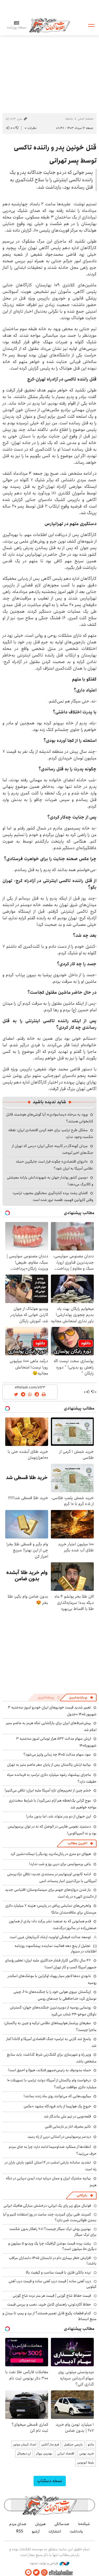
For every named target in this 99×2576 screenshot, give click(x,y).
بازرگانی (82, 2195)
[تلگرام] (28, 2573)
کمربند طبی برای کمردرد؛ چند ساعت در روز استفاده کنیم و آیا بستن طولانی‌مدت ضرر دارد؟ (50, 2217)
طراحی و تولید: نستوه (45, 2563)
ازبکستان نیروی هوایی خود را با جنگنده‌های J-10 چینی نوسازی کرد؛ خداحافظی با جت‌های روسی (55, 1995)
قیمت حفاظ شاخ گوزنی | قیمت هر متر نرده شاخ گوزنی (52, 2296)
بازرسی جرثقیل (73, 2444)
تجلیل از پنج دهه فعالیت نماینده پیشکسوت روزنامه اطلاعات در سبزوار (56, 1949)
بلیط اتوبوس (86, 2463)
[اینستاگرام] (44, 2573)
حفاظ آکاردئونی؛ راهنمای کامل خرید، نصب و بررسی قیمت (49, 2304)
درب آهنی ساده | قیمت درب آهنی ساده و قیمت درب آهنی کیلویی (53, 2284)
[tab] (81, 1698)
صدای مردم (18, 2524)
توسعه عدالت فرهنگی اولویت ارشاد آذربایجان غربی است (50, 1937)
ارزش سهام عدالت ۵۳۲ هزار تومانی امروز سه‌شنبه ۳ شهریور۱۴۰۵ (56, 1742)
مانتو (91, 2444)
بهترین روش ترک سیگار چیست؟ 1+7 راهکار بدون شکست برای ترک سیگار (53, 2232)
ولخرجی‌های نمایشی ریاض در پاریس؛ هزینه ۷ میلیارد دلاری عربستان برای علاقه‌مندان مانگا (51, 1909)
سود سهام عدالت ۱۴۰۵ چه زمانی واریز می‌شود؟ (57, 1754)
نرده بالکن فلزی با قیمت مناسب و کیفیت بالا (58, 2272)
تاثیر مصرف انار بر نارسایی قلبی (68, 2127)
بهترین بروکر (44, 2453)
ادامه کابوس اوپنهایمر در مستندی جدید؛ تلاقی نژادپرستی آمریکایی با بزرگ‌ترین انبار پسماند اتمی (52, 1878)
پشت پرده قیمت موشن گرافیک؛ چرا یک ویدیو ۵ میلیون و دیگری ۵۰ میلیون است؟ (52, 2246)
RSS (20, 2531)
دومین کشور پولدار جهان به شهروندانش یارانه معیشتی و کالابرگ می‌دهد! (50, 1181)
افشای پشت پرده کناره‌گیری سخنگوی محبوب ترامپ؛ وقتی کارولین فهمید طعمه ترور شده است (53, 1196)
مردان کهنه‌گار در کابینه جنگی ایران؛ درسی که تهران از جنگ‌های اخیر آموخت (53, 1149)
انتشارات (55, 2531)
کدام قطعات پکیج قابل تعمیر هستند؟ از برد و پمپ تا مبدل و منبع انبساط (50, 2316)
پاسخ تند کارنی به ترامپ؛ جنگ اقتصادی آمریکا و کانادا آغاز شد (51, 2042)
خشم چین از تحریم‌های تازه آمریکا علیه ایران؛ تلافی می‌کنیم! (48, 1790)
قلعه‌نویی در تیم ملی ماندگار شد (67, 2116)
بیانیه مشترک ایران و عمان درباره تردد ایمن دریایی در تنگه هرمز (51, 2182)
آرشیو (36, 2531)
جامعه (69, 119)
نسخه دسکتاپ (50, 2481)
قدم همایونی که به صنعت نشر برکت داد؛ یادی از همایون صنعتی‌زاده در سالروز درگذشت (53, 1925)
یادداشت (76, 2531)
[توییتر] (36, 2573)
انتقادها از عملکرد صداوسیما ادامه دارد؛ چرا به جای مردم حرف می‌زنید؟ (53, 2150)
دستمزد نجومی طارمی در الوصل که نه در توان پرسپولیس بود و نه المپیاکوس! (52, 1830)
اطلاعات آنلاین (50, 25)
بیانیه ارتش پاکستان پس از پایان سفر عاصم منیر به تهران (49, 1765)
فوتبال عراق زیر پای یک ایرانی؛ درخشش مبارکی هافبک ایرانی (47, 2206)
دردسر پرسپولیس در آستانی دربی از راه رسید (59, 2137)
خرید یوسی (87, 2453)
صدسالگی (62, 2524)
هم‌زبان (40, 2524)
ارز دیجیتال (24, 2453)
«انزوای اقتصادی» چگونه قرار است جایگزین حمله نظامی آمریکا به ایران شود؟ (55, 1165)
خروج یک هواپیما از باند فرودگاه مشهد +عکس (57, 2106)
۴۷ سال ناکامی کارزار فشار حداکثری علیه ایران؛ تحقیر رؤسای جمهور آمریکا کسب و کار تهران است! (51, 1964)
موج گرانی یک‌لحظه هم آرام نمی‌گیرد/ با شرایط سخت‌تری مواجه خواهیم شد (53, 1804)
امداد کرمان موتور (25, 2444)
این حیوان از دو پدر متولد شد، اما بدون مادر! (59, 1816)
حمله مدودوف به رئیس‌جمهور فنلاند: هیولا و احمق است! (50, 2070)
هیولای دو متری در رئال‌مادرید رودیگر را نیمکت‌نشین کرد (51, 1854)
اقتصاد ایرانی (66, 2453)
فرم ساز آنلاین (50, 2444)
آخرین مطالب (77, 1843)
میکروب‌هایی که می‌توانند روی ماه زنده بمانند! (57, 2096)
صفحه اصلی (85, 119)
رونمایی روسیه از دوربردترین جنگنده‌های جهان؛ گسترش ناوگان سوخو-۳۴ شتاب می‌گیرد (53, 2011)
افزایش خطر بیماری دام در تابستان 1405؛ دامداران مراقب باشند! (53, 2261)
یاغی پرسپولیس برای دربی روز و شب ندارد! (60, 1864)
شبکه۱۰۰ (84, 2524)
